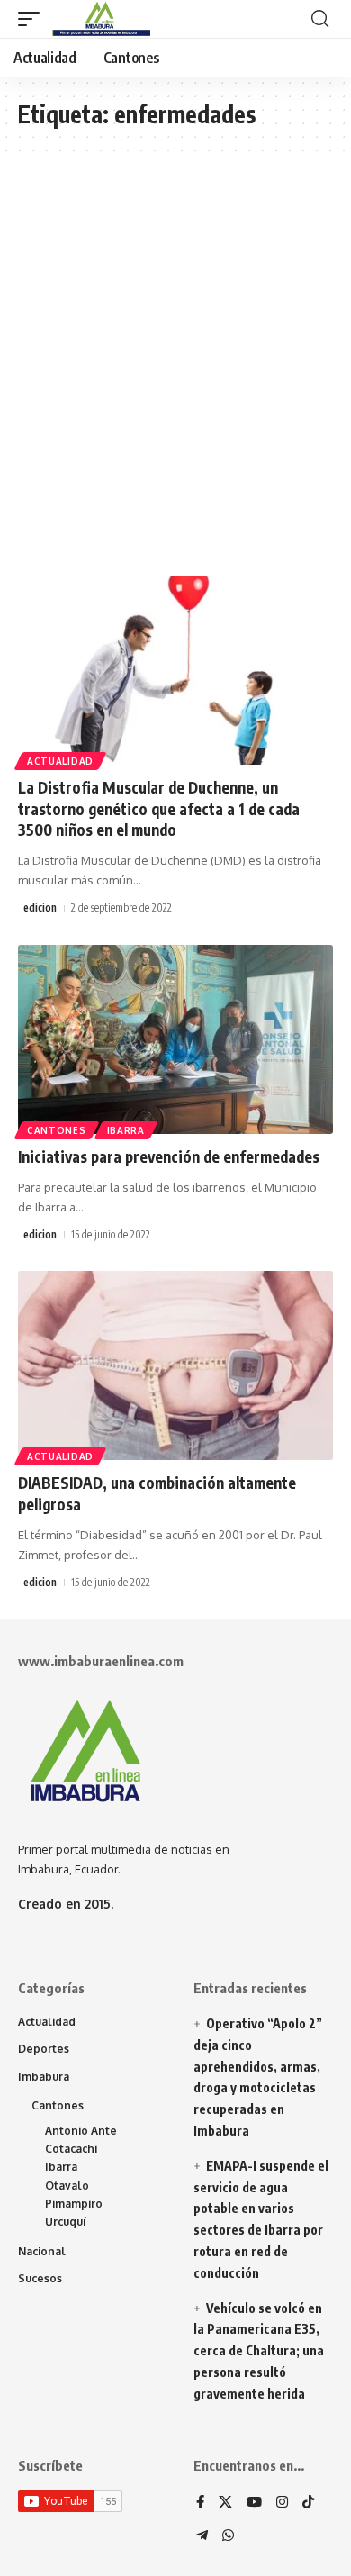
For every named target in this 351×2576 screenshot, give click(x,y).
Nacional (42, 2251)
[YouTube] (254, 2503)
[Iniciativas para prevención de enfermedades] (175, 1039)
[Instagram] (282, 2503)
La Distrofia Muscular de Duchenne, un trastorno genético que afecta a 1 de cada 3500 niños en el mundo (159, 809)
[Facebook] (200, 2503)
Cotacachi (71, 2149)
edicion (40, 907)
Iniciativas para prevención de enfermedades (169, 1156)
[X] (225, 2503)
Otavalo (67, 2186)
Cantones (57, 1130)
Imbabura (44, 2077)
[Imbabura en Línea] (99, 19)
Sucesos (40, 2278)
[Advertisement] (175, 373)
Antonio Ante (81, 2131)
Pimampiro (74, 2204)
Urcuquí (66, 2222)
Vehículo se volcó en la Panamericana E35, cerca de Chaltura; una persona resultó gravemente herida (259, 2351)
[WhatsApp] (228, 2536)
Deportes (44, 2049)
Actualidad (60, 761)
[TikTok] (308, 2503)
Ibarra (126, 1130)
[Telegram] (202, 2536)
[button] (33, 19)
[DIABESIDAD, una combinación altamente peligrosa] (175, 1365)
